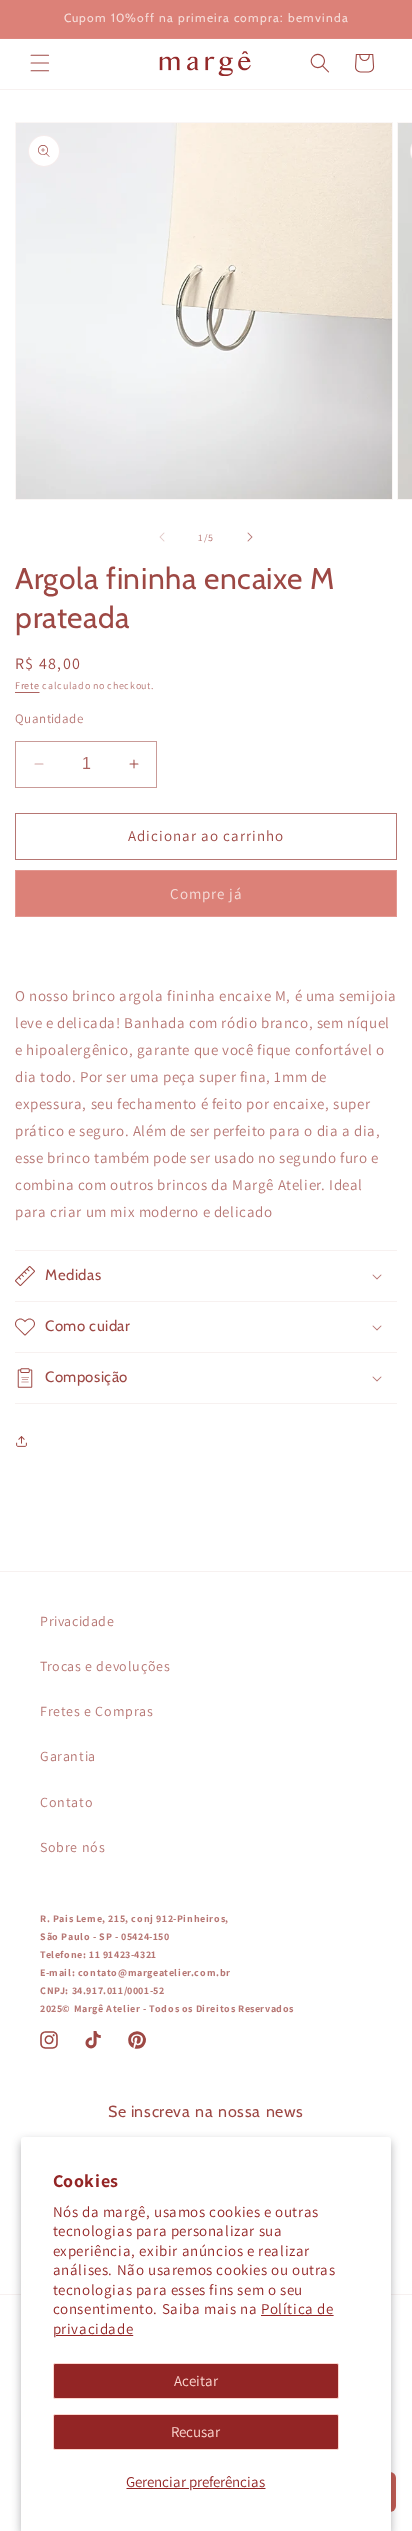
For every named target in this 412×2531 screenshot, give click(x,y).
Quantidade (49, 718)
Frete (27, 685)
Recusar (195, 2431)
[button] (40, 63)
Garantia (68, 1756)
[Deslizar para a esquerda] (162, 537)
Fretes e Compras (97, 1711)
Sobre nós (72, 1847)
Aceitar (196, 2380)
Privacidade (77, 1621)
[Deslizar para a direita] (250, 537)
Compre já (206, 893)
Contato (66, 1802)
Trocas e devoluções (105, 1666)
